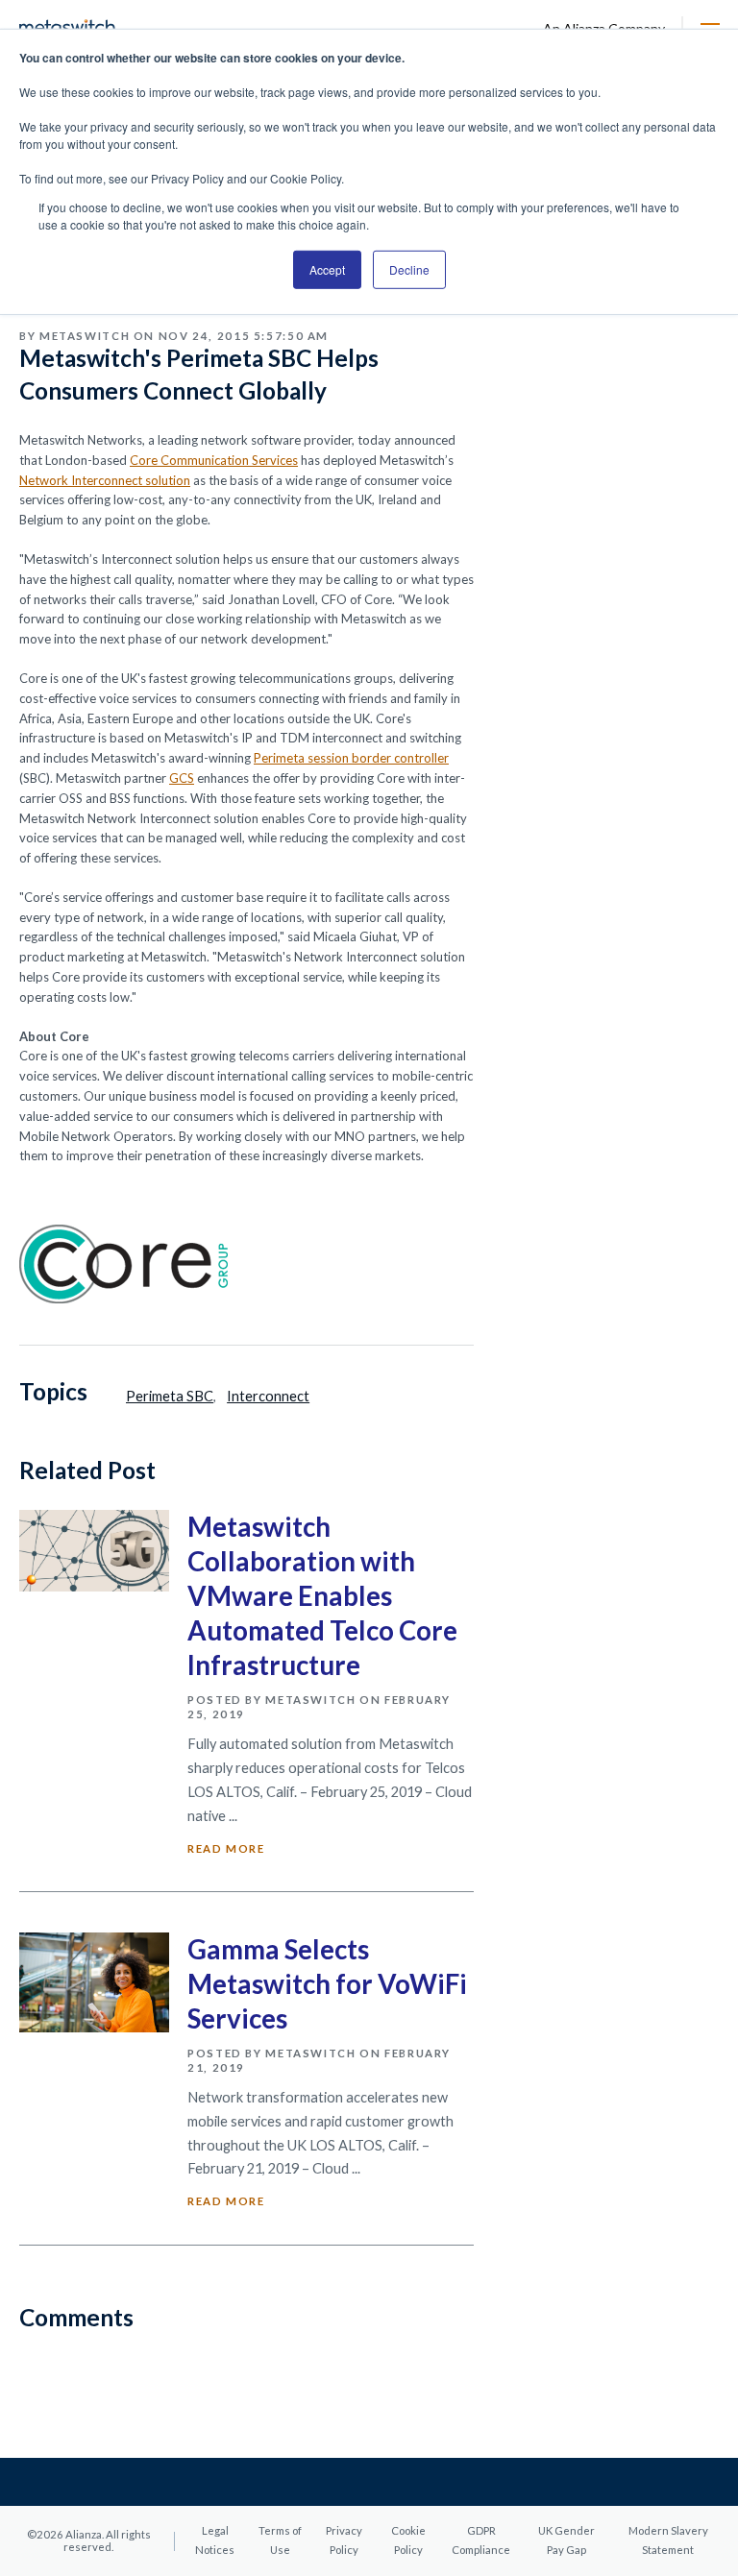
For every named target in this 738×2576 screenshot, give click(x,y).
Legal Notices (215, 2540)
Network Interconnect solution (105, 480)
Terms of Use (280, 2540)
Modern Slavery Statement (668, 2540)
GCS (182, 778)
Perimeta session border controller (351, 758)
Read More (226, 1848)
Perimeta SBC (170, 1396)
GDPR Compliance (481, 2540)
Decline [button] (409, 269)
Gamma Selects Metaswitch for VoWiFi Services (327, 1984)
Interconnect (268, 1396)
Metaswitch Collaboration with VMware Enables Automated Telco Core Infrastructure (322, 1596)
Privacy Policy (344, 2540)
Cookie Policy (408, 2540)
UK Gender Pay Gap (566, 2540)
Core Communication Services (214, 460)
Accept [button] (327, 269)
